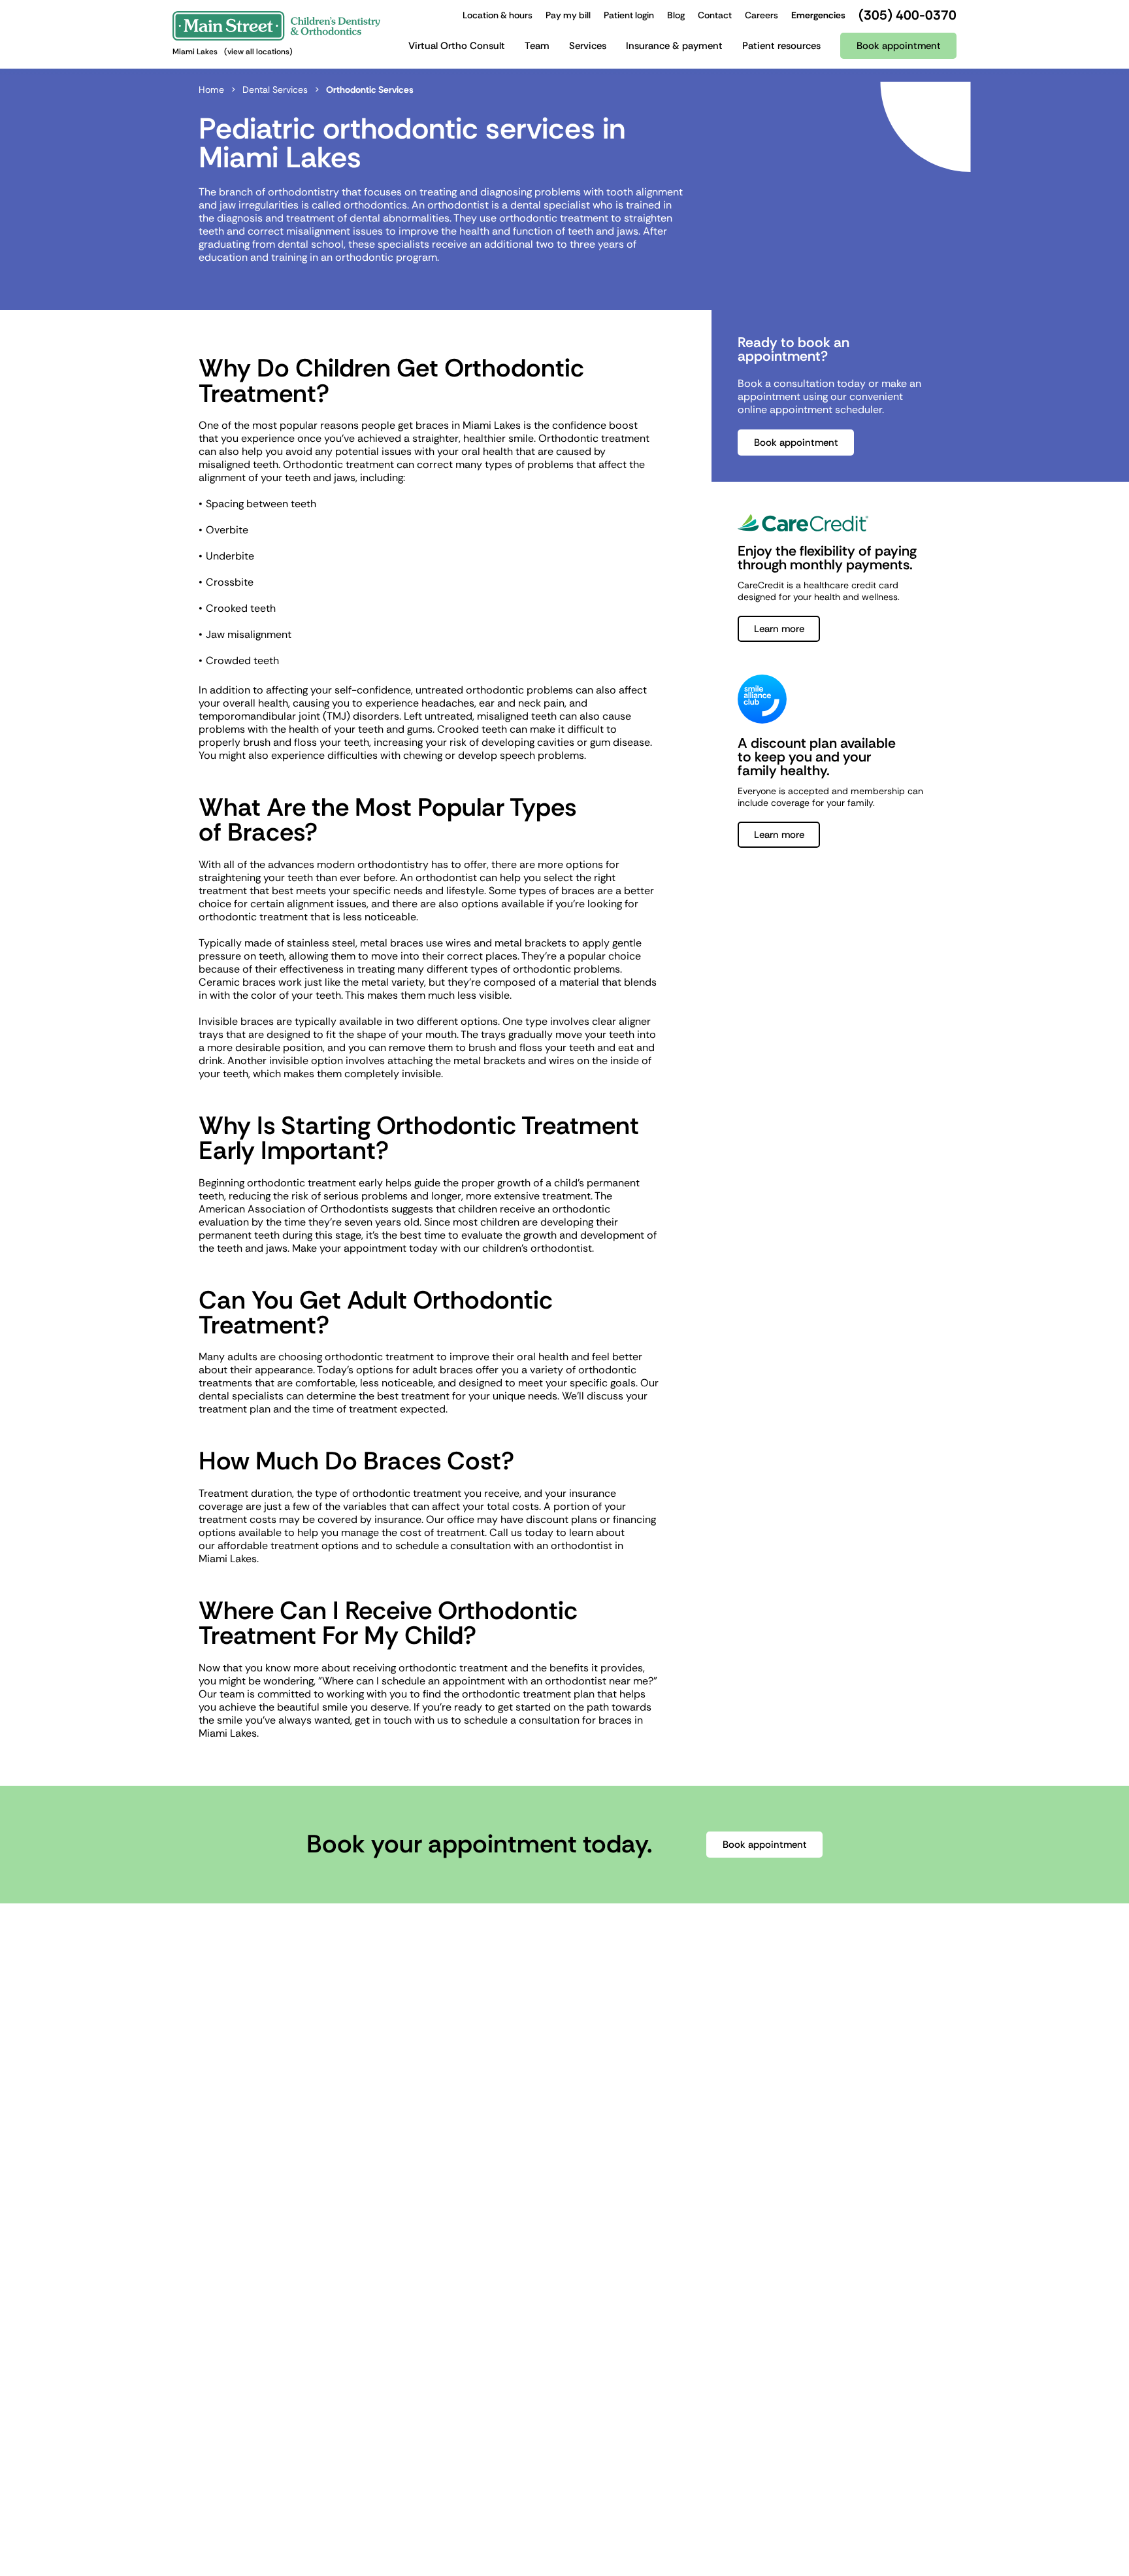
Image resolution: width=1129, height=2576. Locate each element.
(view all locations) (258, 52)
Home (211, 90)
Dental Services (275, 90)
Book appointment (796, 443)
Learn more (779, 629)
